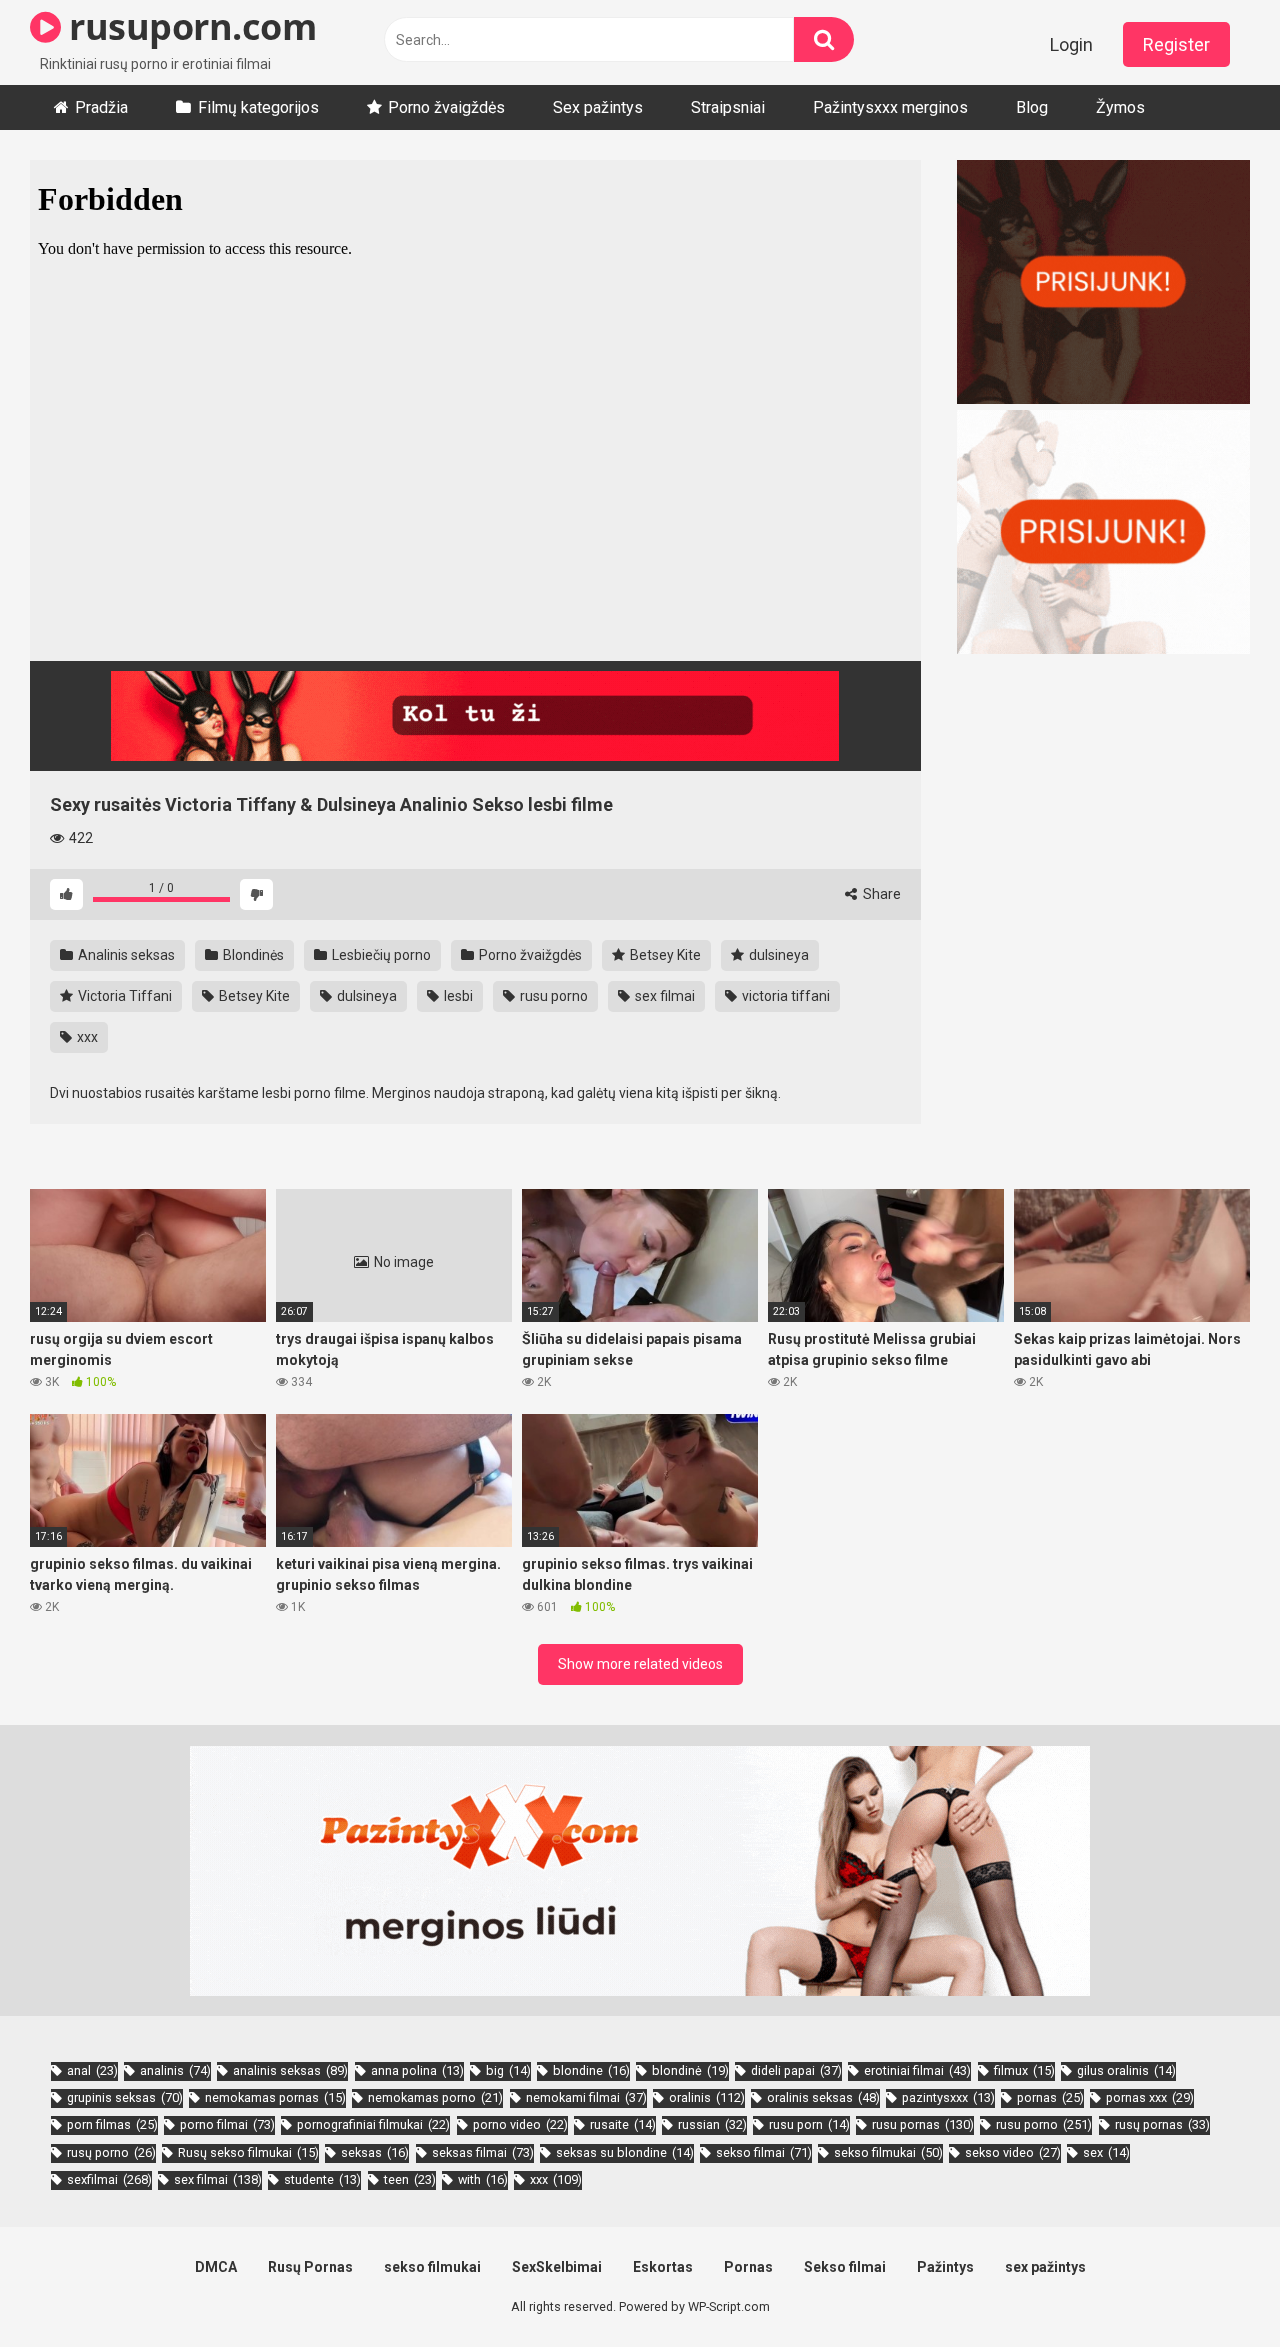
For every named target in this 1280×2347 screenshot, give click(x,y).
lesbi (457, 996)
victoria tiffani (784, 996)
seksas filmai (483, 2152)
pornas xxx (1150, 2097)
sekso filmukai (888, 2152)
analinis (175, 2070)
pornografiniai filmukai (373, 2124)
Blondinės (252, 955)
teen (410, 2179)
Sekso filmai (845, 2267)
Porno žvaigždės (446, 107)
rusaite (623, 2124)
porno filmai (227, 2124)
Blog (1032, 107)
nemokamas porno (435, 2097)
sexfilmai (109, 2179)
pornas (1050, 2097)
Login (1071, 44)
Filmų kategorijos (258, 107)
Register (1176, 44)
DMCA (216, 2267)
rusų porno (111, 2152)
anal (92, 2070)
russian (712, 2124)
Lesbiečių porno (380, 955)
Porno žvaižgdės (529, 955)
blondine (591, 2070)
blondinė (690, 2070)
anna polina (417, 2070)
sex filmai (663, 996)
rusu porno (552, 996)
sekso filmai (764, 2152)
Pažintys (945, 2267)
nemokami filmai (586, 2097)
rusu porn (809, 2124)
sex (1106, 2152)
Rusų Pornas (310, 2267)
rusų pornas (1162, 2124)
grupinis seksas (125, 2097)
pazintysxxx (948, 2097)
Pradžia (101, 107)
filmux (1024, 2070)
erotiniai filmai (917, 2070)
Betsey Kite (664, 955)
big (508, 2070)
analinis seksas (290, 2070)
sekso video (1013, 2152)
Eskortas (663, 2267)
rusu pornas (923, 2124)
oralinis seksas (823, 2097)
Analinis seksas (125, 955)
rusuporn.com (188, 26)
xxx (86, 1037)
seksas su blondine (625, 2152)
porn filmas (112, 2124)
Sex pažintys (598, 107)
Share (880, 894)
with (483, 2179)
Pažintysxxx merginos (890, 107)
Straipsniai (728, 107)
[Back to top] (1213, 2286)
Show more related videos (640, 1664)
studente (322, 2179)
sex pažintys (1045, 2267)
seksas (375, 2152)
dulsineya (777, 955)
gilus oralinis (1126, 2070)
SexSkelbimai (557, 2267)
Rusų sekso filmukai (248, 2152)
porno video (520, 2124)
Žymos (1120, 107)
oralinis (707, 2097)
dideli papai (796, 2070)
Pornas (748, 2267)
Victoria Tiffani (123, 996)
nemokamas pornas (275, 2097)
